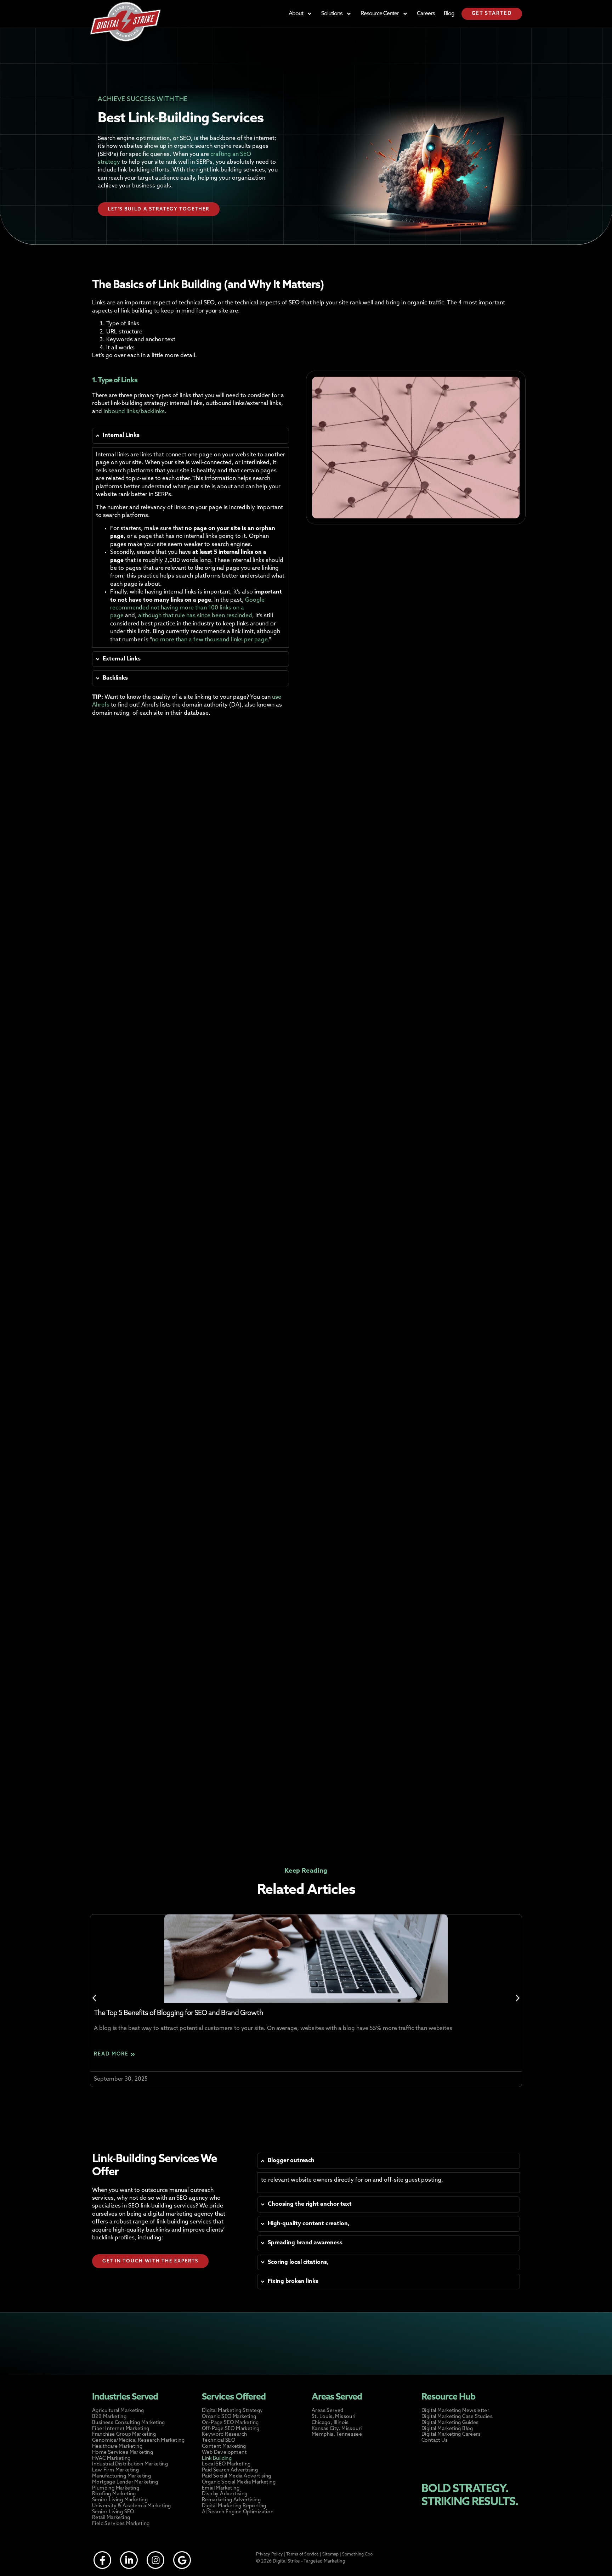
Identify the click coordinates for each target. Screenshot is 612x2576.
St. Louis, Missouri (334, 2417)
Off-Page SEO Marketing (231, 2429)
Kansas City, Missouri (337, 2429)
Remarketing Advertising (231, 2500)
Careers (426, 14)
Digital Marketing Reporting (234, 2506)
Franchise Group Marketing (124, 2434)
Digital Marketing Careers (451, 2434)
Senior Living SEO (113, 2512)
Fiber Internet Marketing (121, 2429)
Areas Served (328, 2411)
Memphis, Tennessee (337, 2434)
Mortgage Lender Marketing (125, 2482)
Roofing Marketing (114, 2494)
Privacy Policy (270, 2554)
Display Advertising (225, 2494)
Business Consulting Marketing (129, 2423)
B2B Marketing (109, 2417)
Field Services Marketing (121, 2524)
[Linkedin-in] (129, 2560)
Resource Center (380, 14)
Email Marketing (221, 2488)
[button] (94, 1998)
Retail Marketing (111, 2518)
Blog (449, 14)
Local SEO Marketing (226, 2464)
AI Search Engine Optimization (238, 2512)
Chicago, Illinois (330, 2423)
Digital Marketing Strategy (232, 2411)
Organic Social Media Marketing (239, 2482)
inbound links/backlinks (134, 412)
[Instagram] (155, 2560)
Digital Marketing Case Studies (457, 2417)
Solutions (332, 14)
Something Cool (358, 2554)
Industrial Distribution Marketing (130, 2464)
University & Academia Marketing (131, 2506)
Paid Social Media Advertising (237, 2476)
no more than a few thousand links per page (210, 640)
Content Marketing (224, 2446)
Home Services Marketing (123, 2453)
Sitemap (330, 2554)
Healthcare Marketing (117, 2446)
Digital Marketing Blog (447, 2429)
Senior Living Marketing (120, 2500)
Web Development (224, 2453)
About (296, 14)
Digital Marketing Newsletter (455, 2411)
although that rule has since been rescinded (194, 616)
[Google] (182, 2560)
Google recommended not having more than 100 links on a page (187, 608)
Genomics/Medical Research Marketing (138, 2440)
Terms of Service (302, 2554)
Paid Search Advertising (230, 2470)
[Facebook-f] (102, 2560)
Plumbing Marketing (116, 2488)
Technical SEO (219, 2440)
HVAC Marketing (111, 2459)
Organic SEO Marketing (229, 2417)
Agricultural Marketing (118, 2411)
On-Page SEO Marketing (230, 2423)
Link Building (217, 2459)
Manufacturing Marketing (121, 2476)
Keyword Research (224, 2434)
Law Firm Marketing (115, 2470)
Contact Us (435, 2440)
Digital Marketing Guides (450, 2423)
